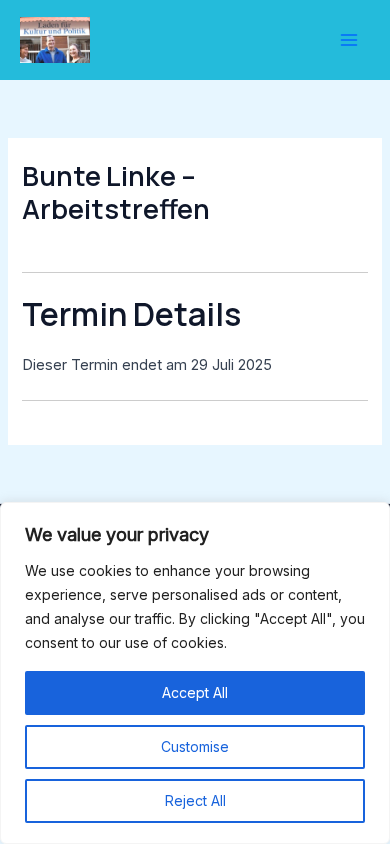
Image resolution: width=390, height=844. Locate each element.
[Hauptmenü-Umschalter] (349, 40)
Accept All (195, 692)
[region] (195, 673)
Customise (195, 746)
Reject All (195, 800)
